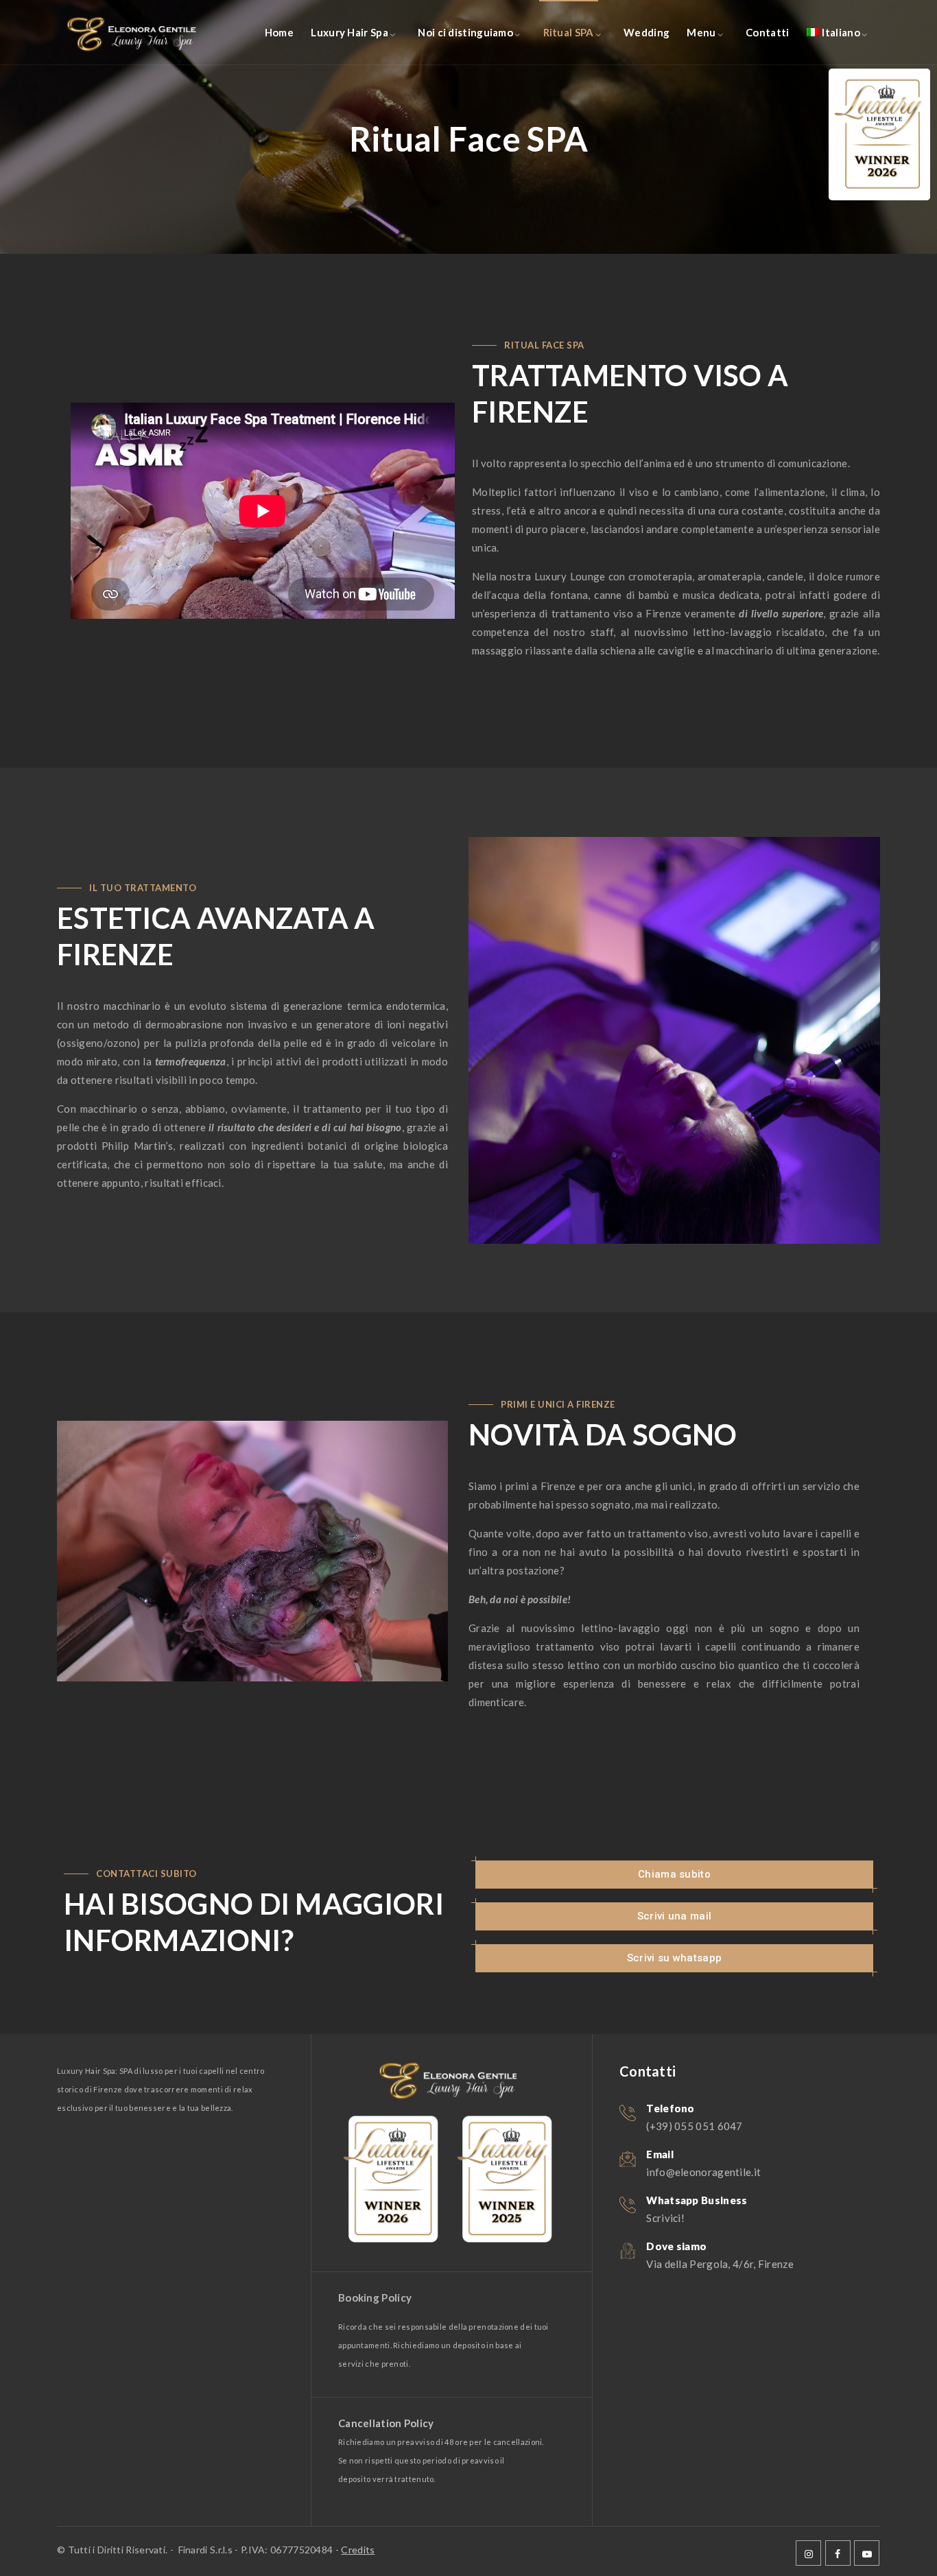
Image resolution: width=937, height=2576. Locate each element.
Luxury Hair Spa (349, 32)
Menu (701, 32)
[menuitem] (833, 33)
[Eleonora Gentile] (139, 33)
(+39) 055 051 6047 (694, 2126)
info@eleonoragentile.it (703, 2172)
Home (279, 32)
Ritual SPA (569, 32)
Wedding (647, 32)
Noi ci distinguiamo (465, 32)
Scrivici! (665, 2218)
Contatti (767, 32)
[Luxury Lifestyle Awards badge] (879, 134)
